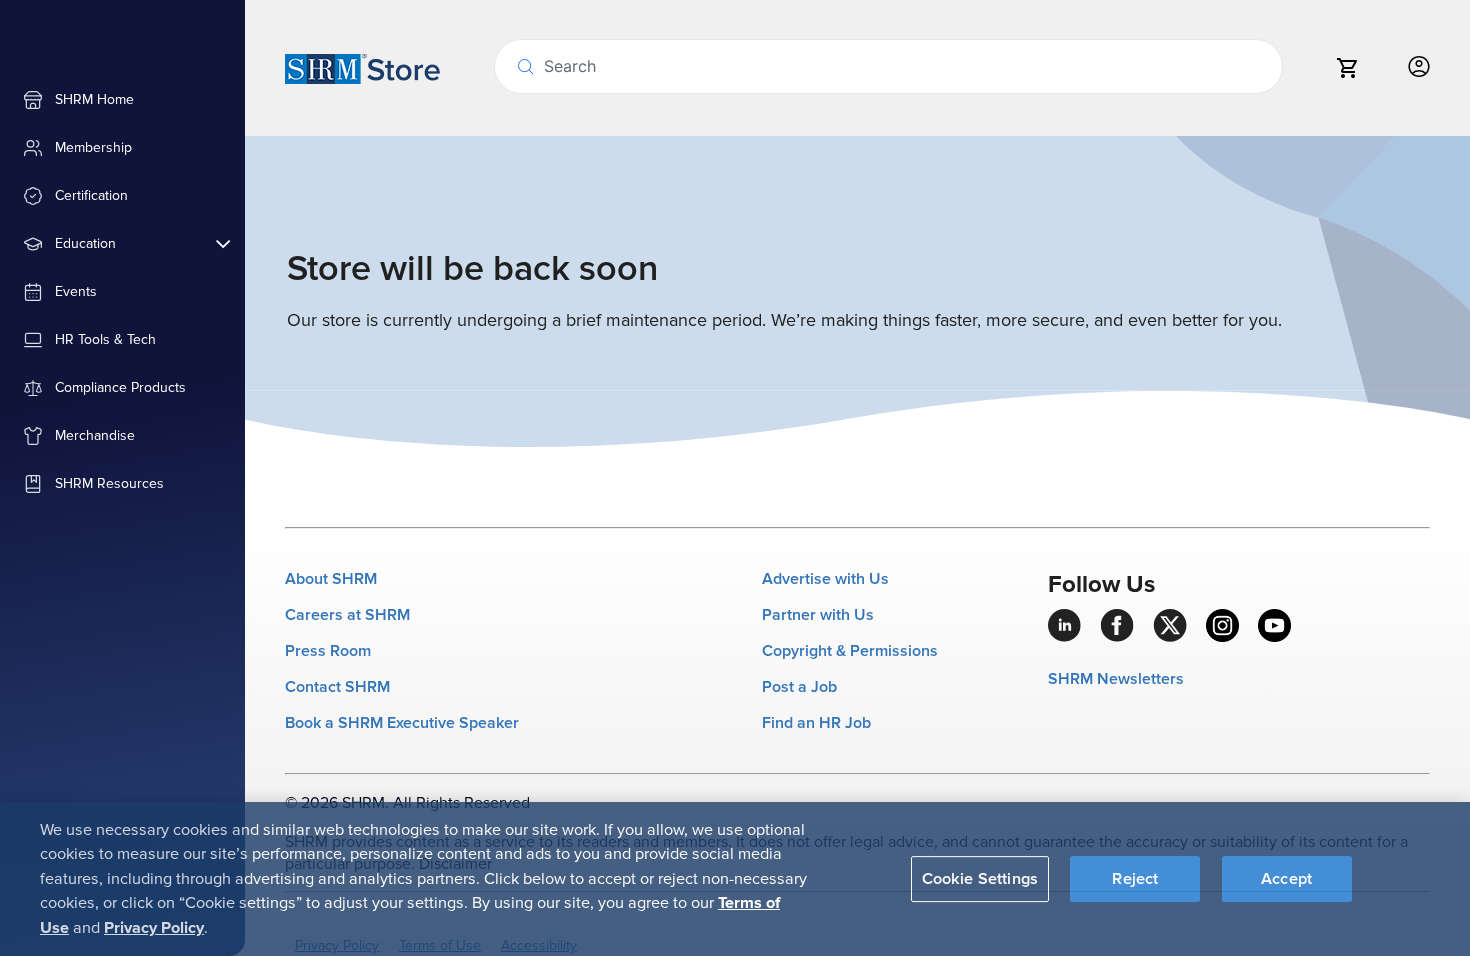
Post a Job (799, 687)
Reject (1135, 878)
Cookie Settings (980, 878)
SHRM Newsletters (1116, 679)
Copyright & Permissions (850, 651)
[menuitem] (122, 100)
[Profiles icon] (1419, 67)
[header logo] (362, 68)
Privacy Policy (154, 927)
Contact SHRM (337, 687)
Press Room (328, 651)
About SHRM (331, 579)
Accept (1286, 878)
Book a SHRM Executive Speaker (402, 723)
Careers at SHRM (347, 615)
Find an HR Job (816, 723)
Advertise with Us (825, 579)
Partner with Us (818, 615)
